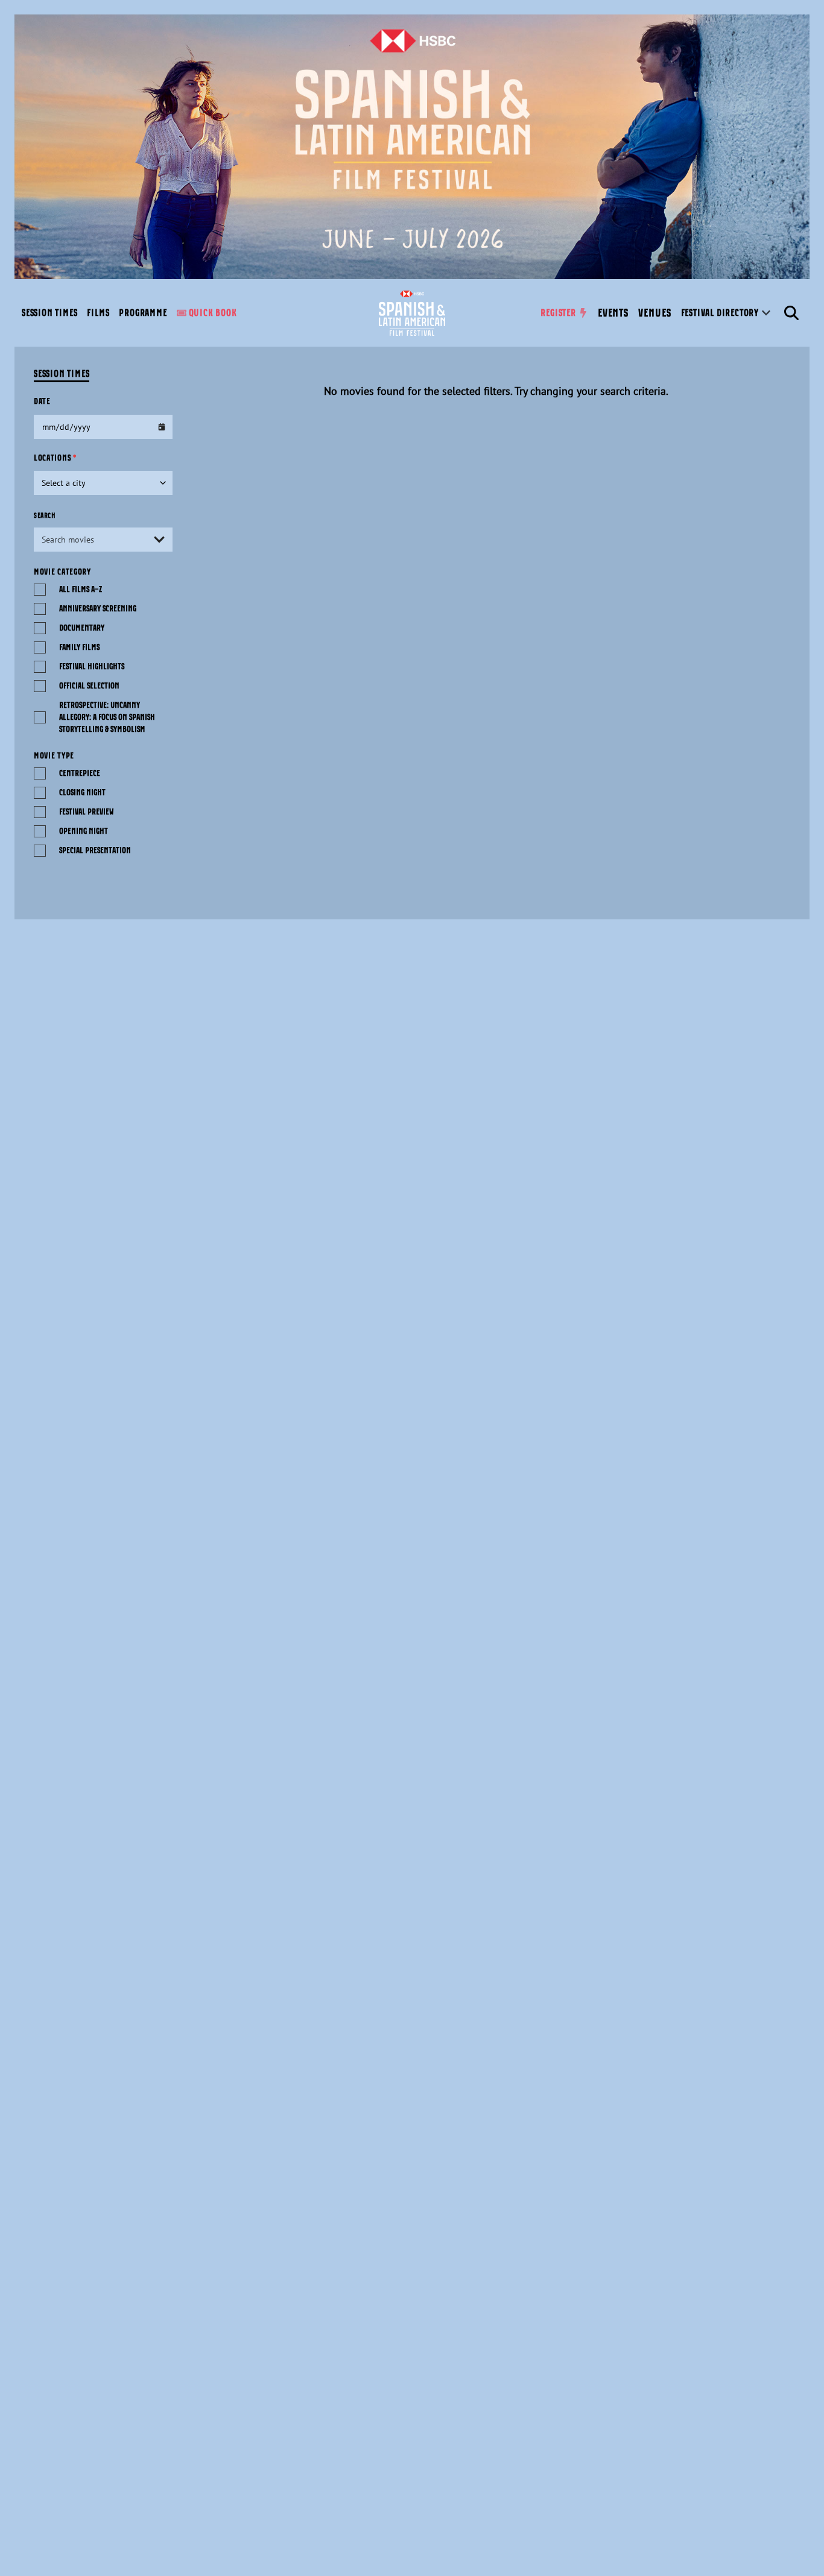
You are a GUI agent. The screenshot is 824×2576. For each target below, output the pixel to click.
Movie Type (54, 756)
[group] (49, 313)
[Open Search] (791, 313)
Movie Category (62, 572)
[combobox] (103, 540)
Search (45, 515)
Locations (55, 458)
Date (42, 402)
